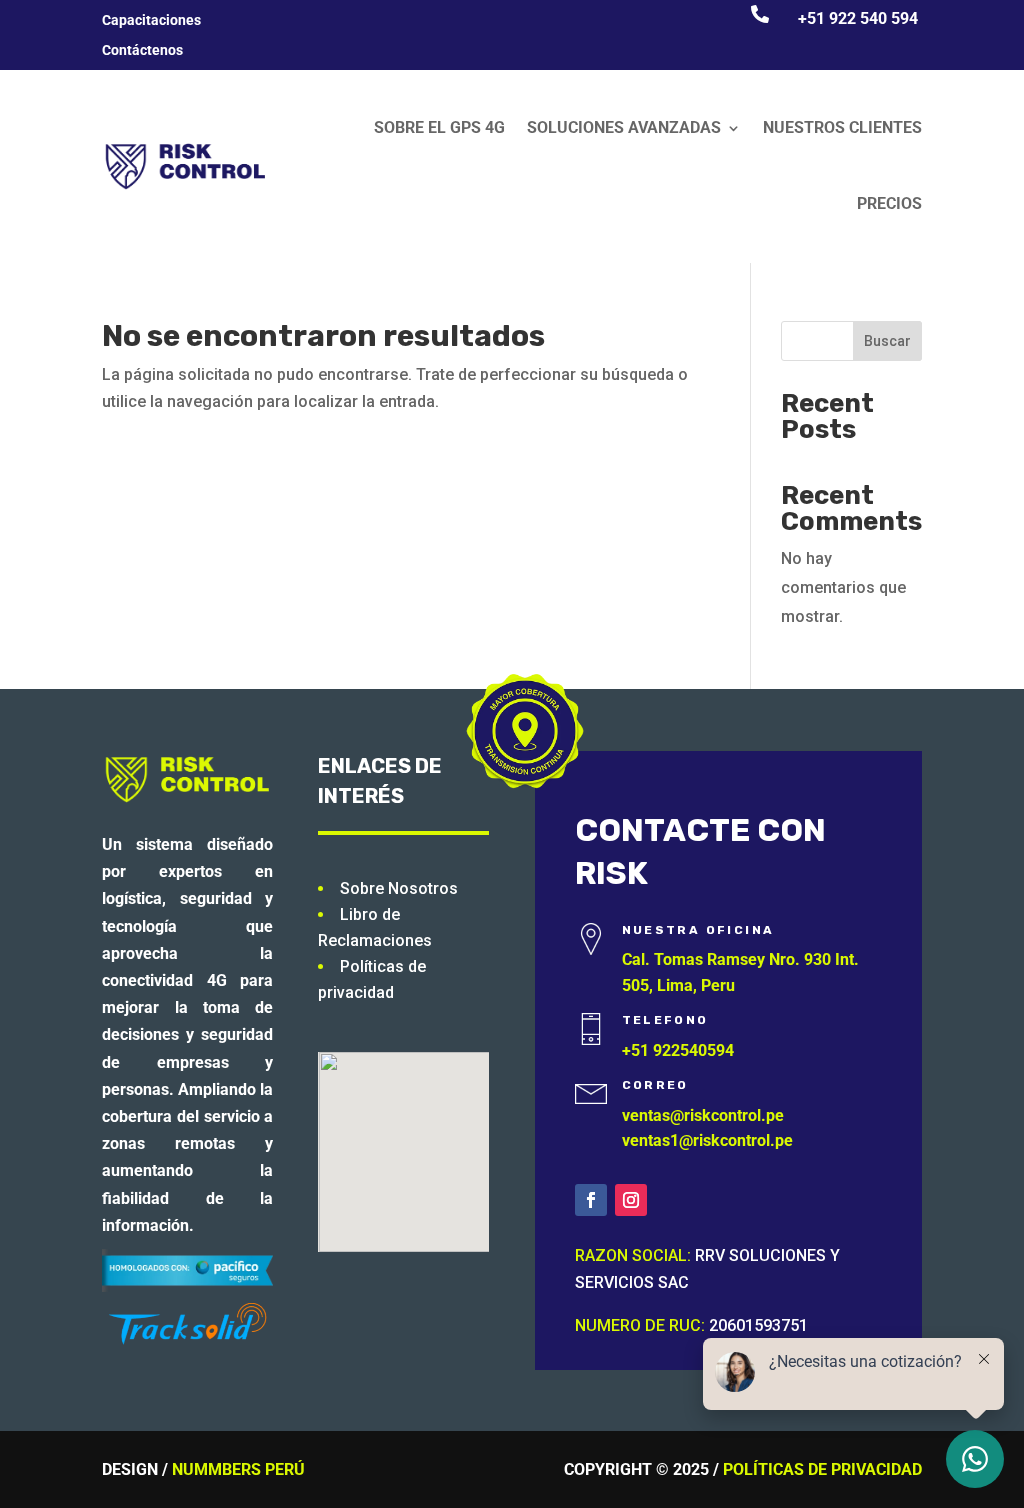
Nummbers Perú (238, 1469)
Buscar (887, 341)
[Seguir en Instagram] (631, 1200)
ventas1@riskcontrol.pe (707, 1140)
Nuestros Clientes (842, 127)
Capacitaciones (151, 20)
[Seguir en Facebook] (591, 1200)
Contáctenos (142, 50)
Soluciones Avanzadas (624, 127)
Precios (889, 203)
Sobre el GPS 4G (439, 127)
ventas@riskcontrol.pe (703, 1115)
